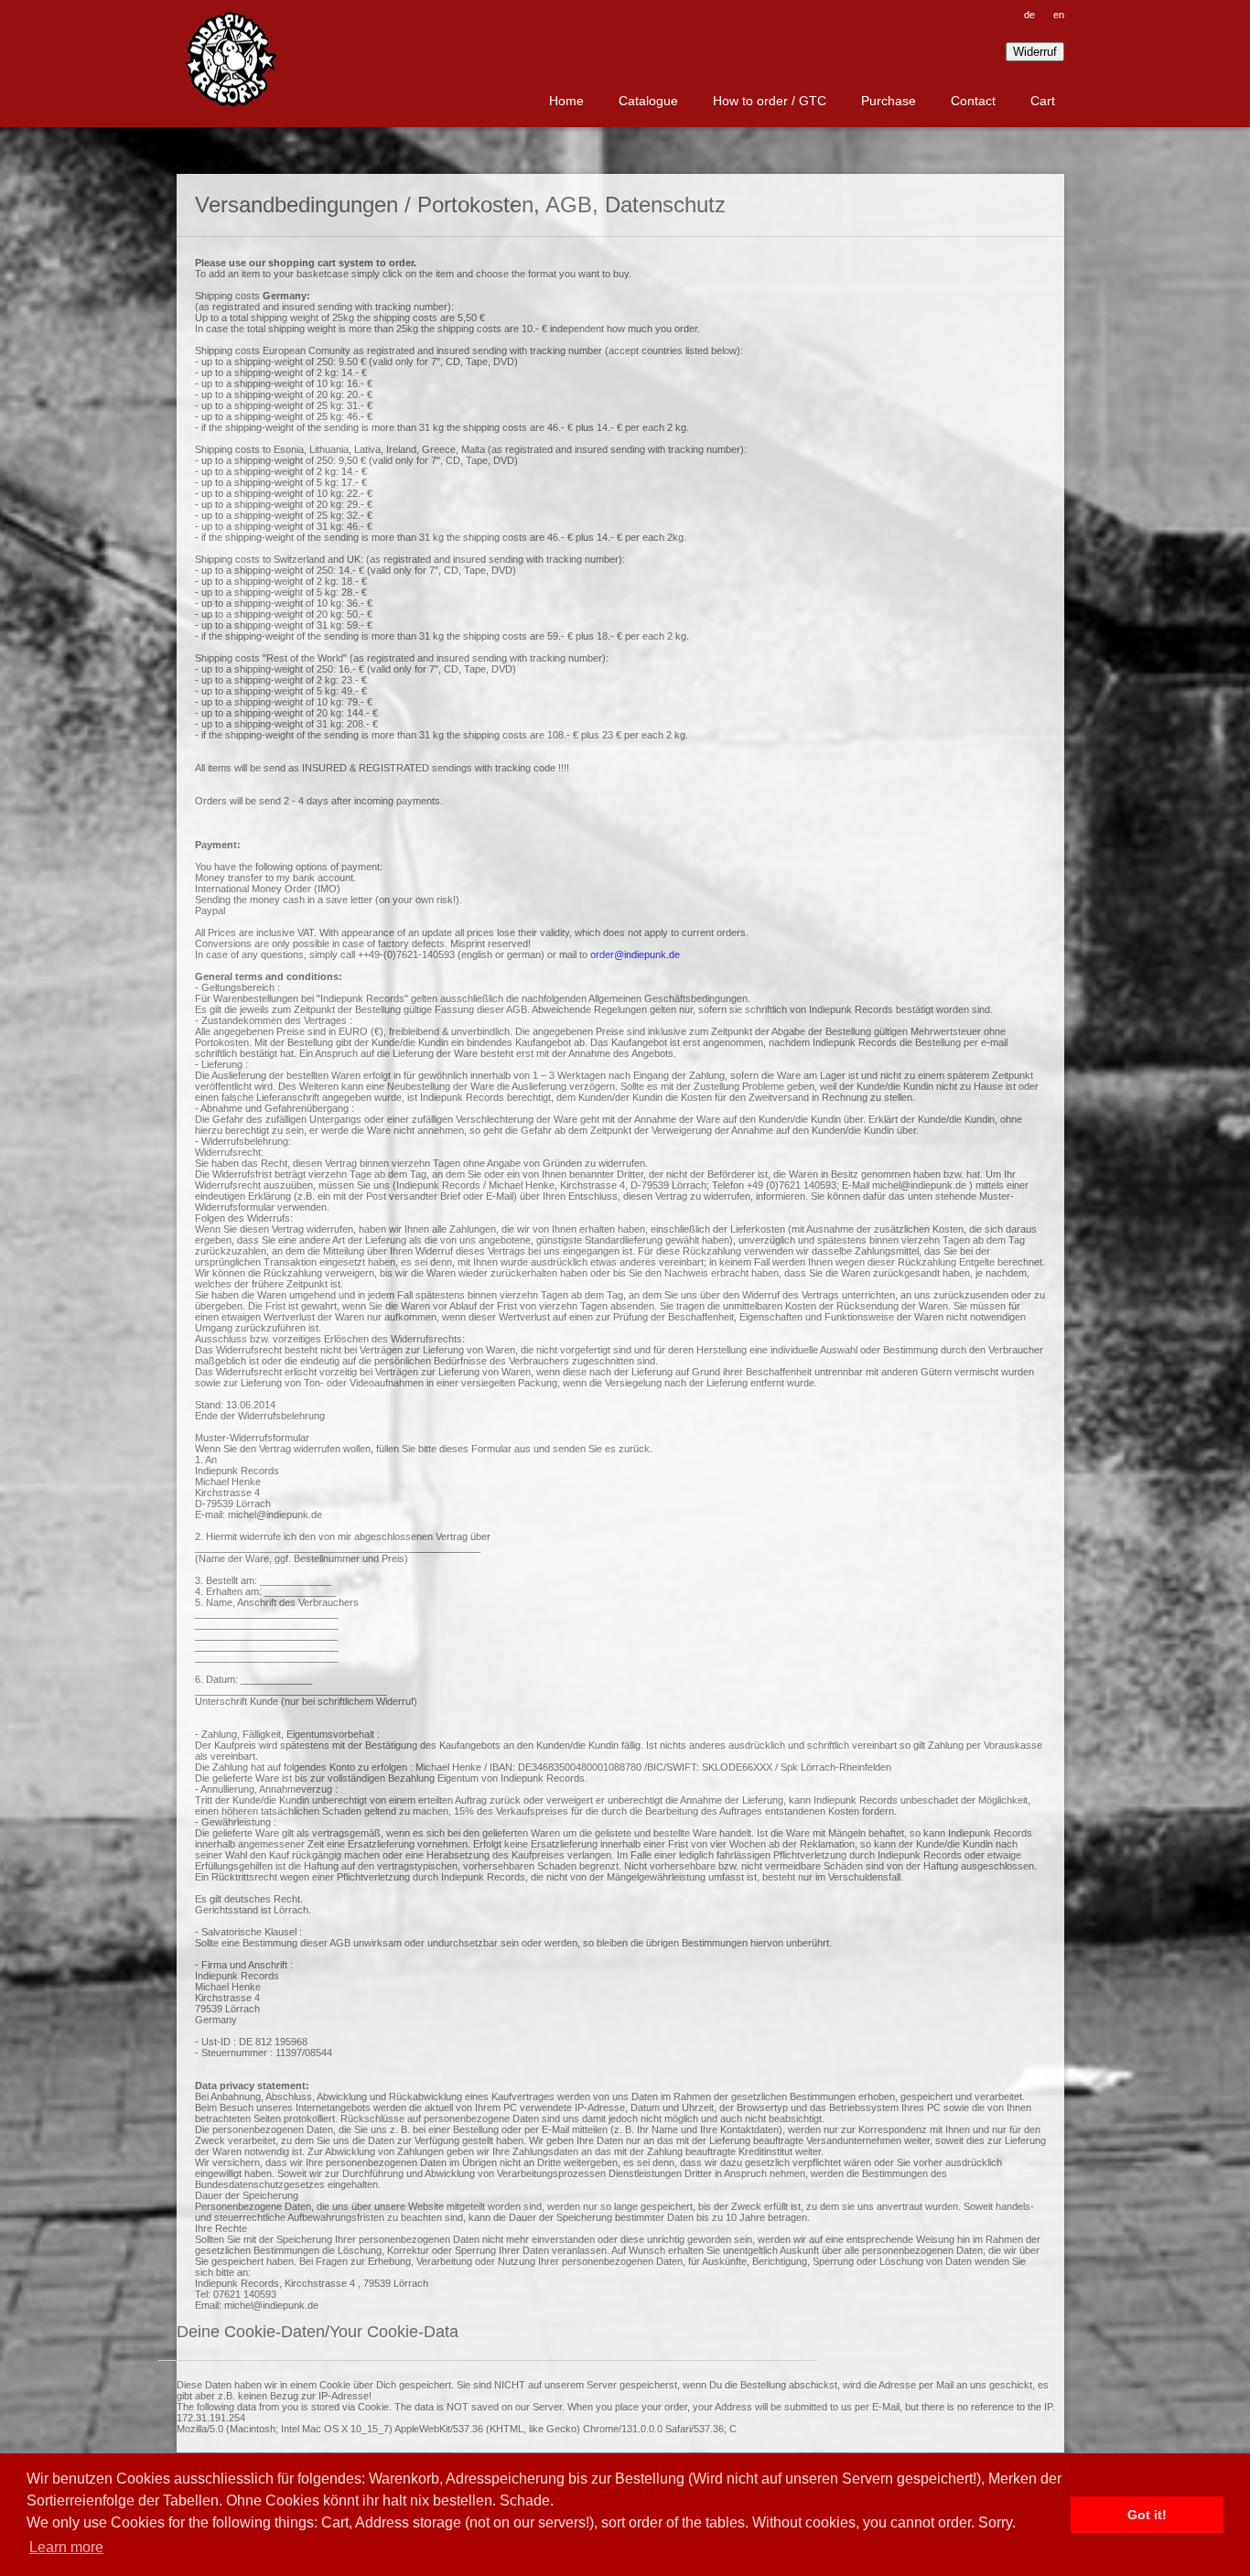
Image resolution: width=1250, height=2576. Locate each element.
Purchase (889, 101)
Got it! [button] (1147, 2515)
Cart (1043, 101)
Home (566, 101)
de (1029, 15)
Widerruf (1035, 52)
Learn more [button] (66, 2547)
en (1059, 15)
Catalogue (648, 101)
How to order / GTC (770, 101)
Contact (973, 101)
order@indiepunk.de (635, 954)
